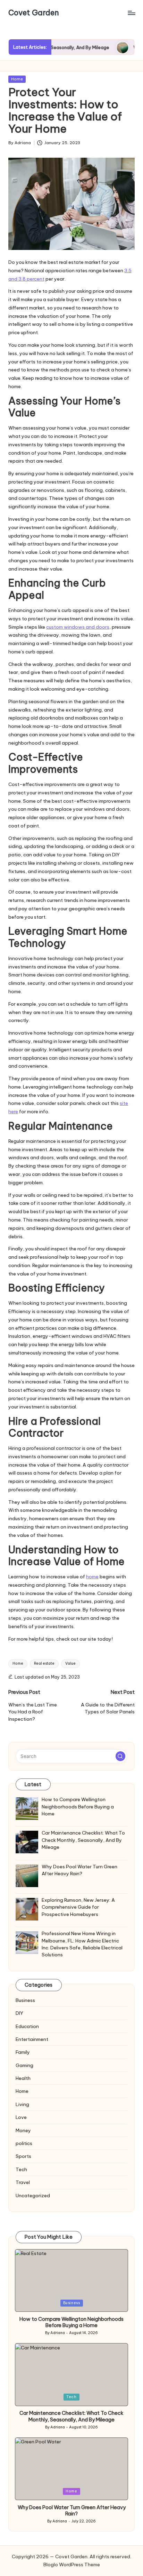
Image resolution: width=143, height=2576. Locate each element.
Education (27, 2026)
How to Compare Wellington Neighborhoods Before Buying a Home (71, 2322)
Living (22, 2104)
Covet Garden (34, 13)
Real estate (44, 1663)
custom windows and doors (78, 627)
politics (24, 2143)
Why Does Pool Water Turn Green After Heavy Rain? (72, 2511)
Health (23, 2078)
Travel (23, 2182)
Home (17, 79)
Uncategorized (33, 2196)
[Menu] (131, 13)
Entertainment (32, 2039)
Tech (21, 2169)
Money (23, 2130)
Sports (23, 2156)
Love (21, 2117)
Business (25, 2000)
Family (23, 2052)
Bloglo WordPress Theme (72, 2565)
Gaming (24, 2065)
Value (70, 1663)
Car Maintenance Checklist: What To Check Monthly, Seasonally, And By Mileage (71, 2416)
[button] (120, 1756)
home (92, 1577)
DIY (19, 2013)
